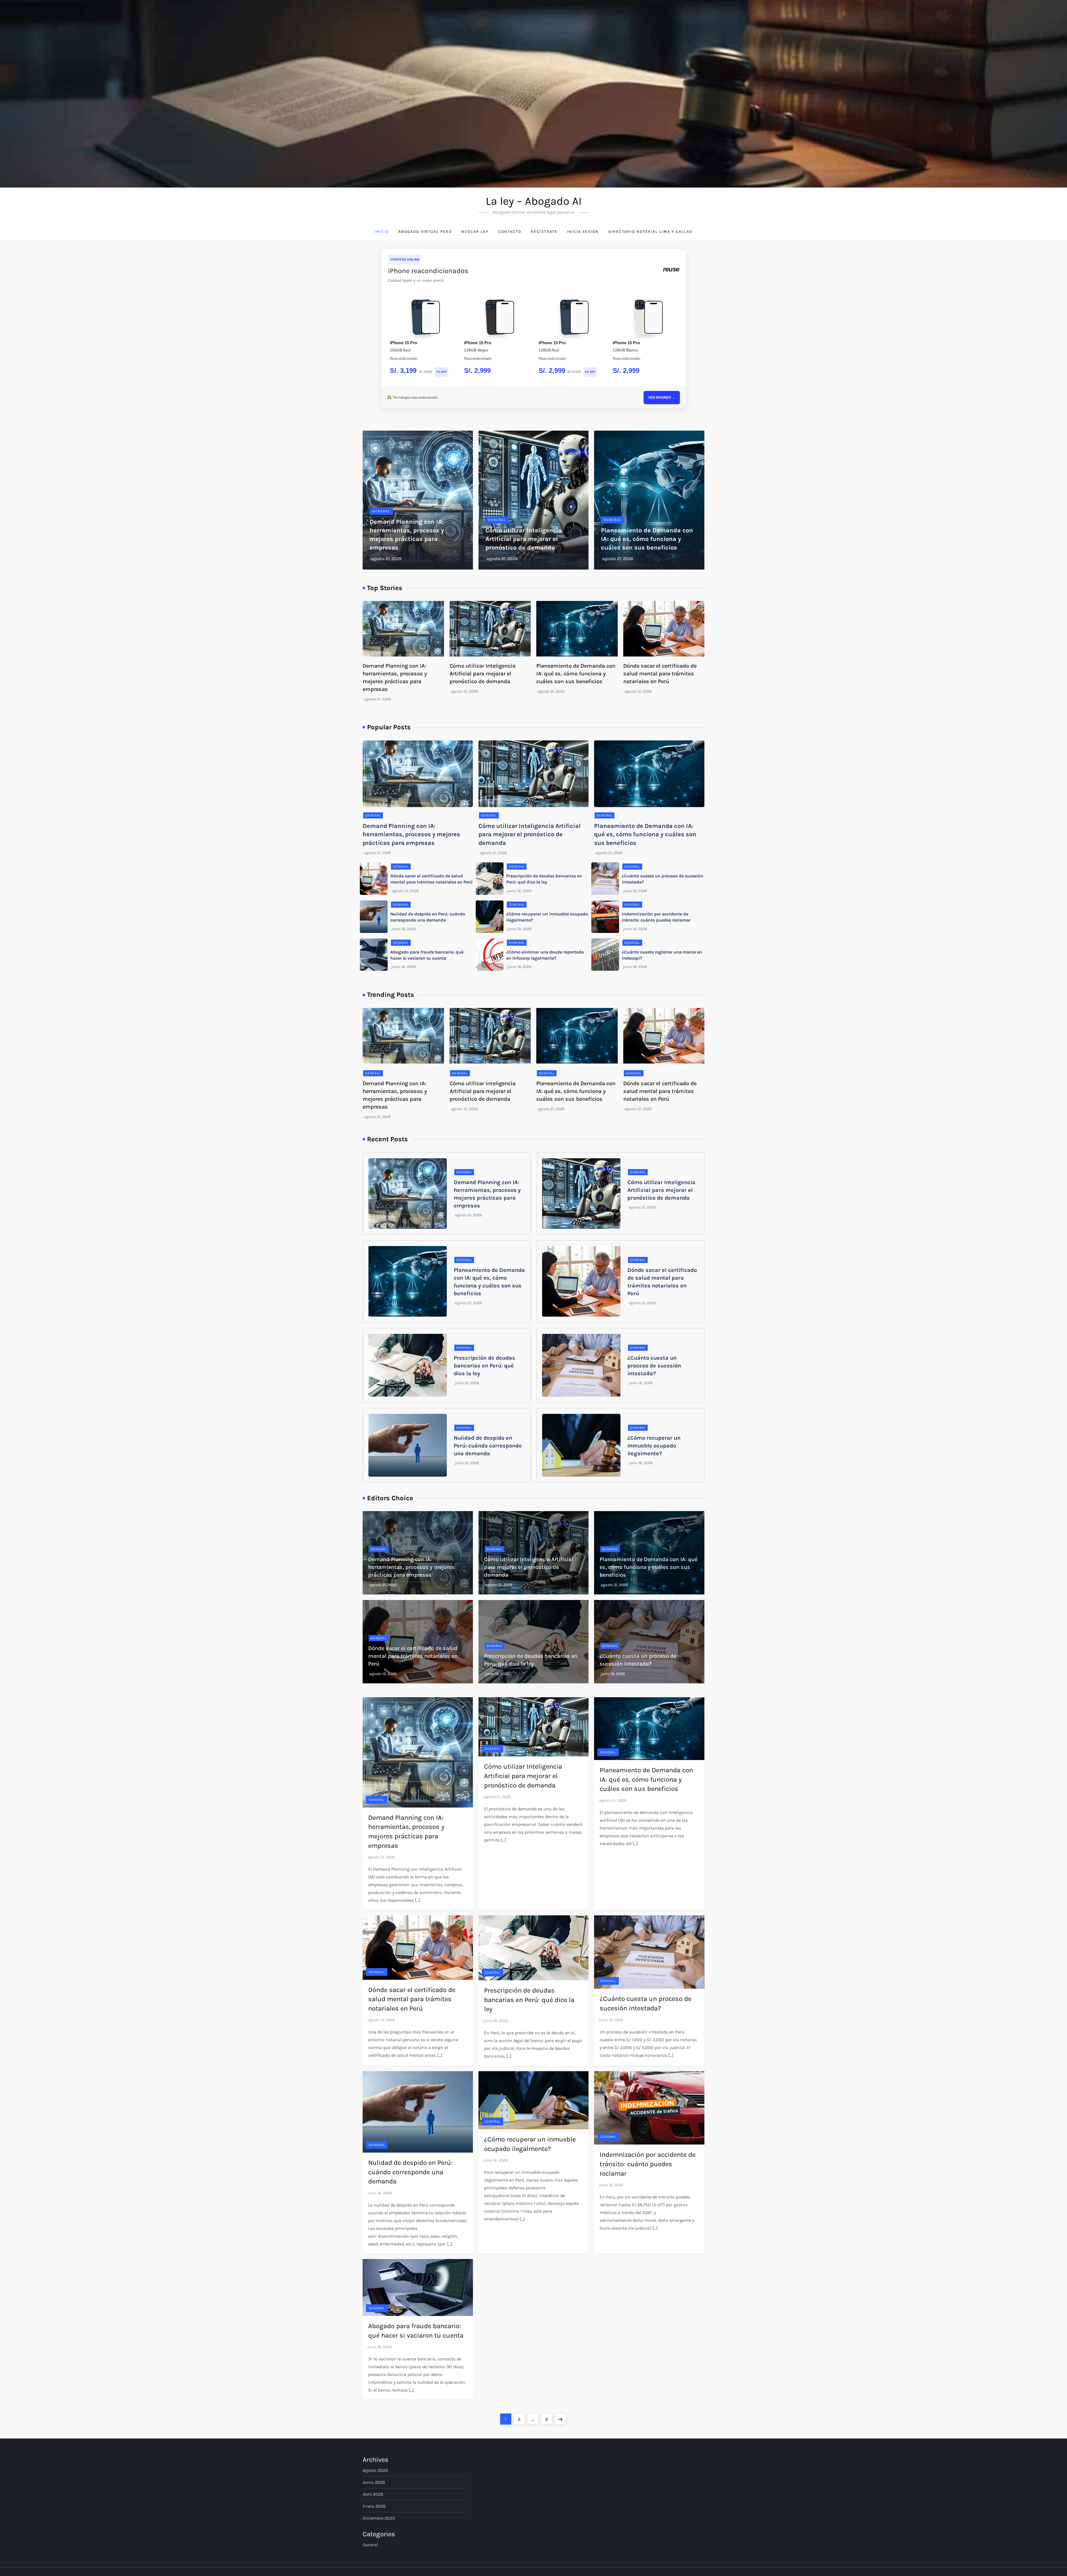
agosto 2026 (375, 2470)
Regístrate (544, 232)
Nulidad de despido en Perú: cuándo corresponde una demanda (488, 1446)
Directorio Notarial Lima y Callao (650, 232)
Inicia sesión (583, 232)
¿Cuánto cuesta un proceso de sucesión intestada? (654, 1366)
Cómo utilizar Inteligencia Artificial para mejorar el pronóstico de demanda (524, 539)
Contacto (510, 232)
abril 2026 (373, 2494)
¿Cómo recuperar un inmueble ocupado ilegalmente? (654, 1446)
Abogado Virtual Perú (425, 232)
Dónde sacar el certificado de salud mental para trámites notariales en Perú (660, 674)
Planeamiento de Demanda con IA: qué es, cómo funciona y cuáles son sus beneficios (647, 539)
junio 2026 (374, 2482)
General (381, 511)
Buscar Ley (475, 232)
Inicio (382, 232)
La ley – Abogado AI (534, 201)
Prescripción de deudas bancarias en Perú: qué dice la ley (484, 1366)
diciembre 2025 (379, 2518)
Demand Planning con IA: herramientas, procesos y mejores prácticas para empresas (411, 835)
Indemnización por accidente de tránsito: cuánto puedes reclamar (648, 2164)
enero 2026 (374, 2506)
